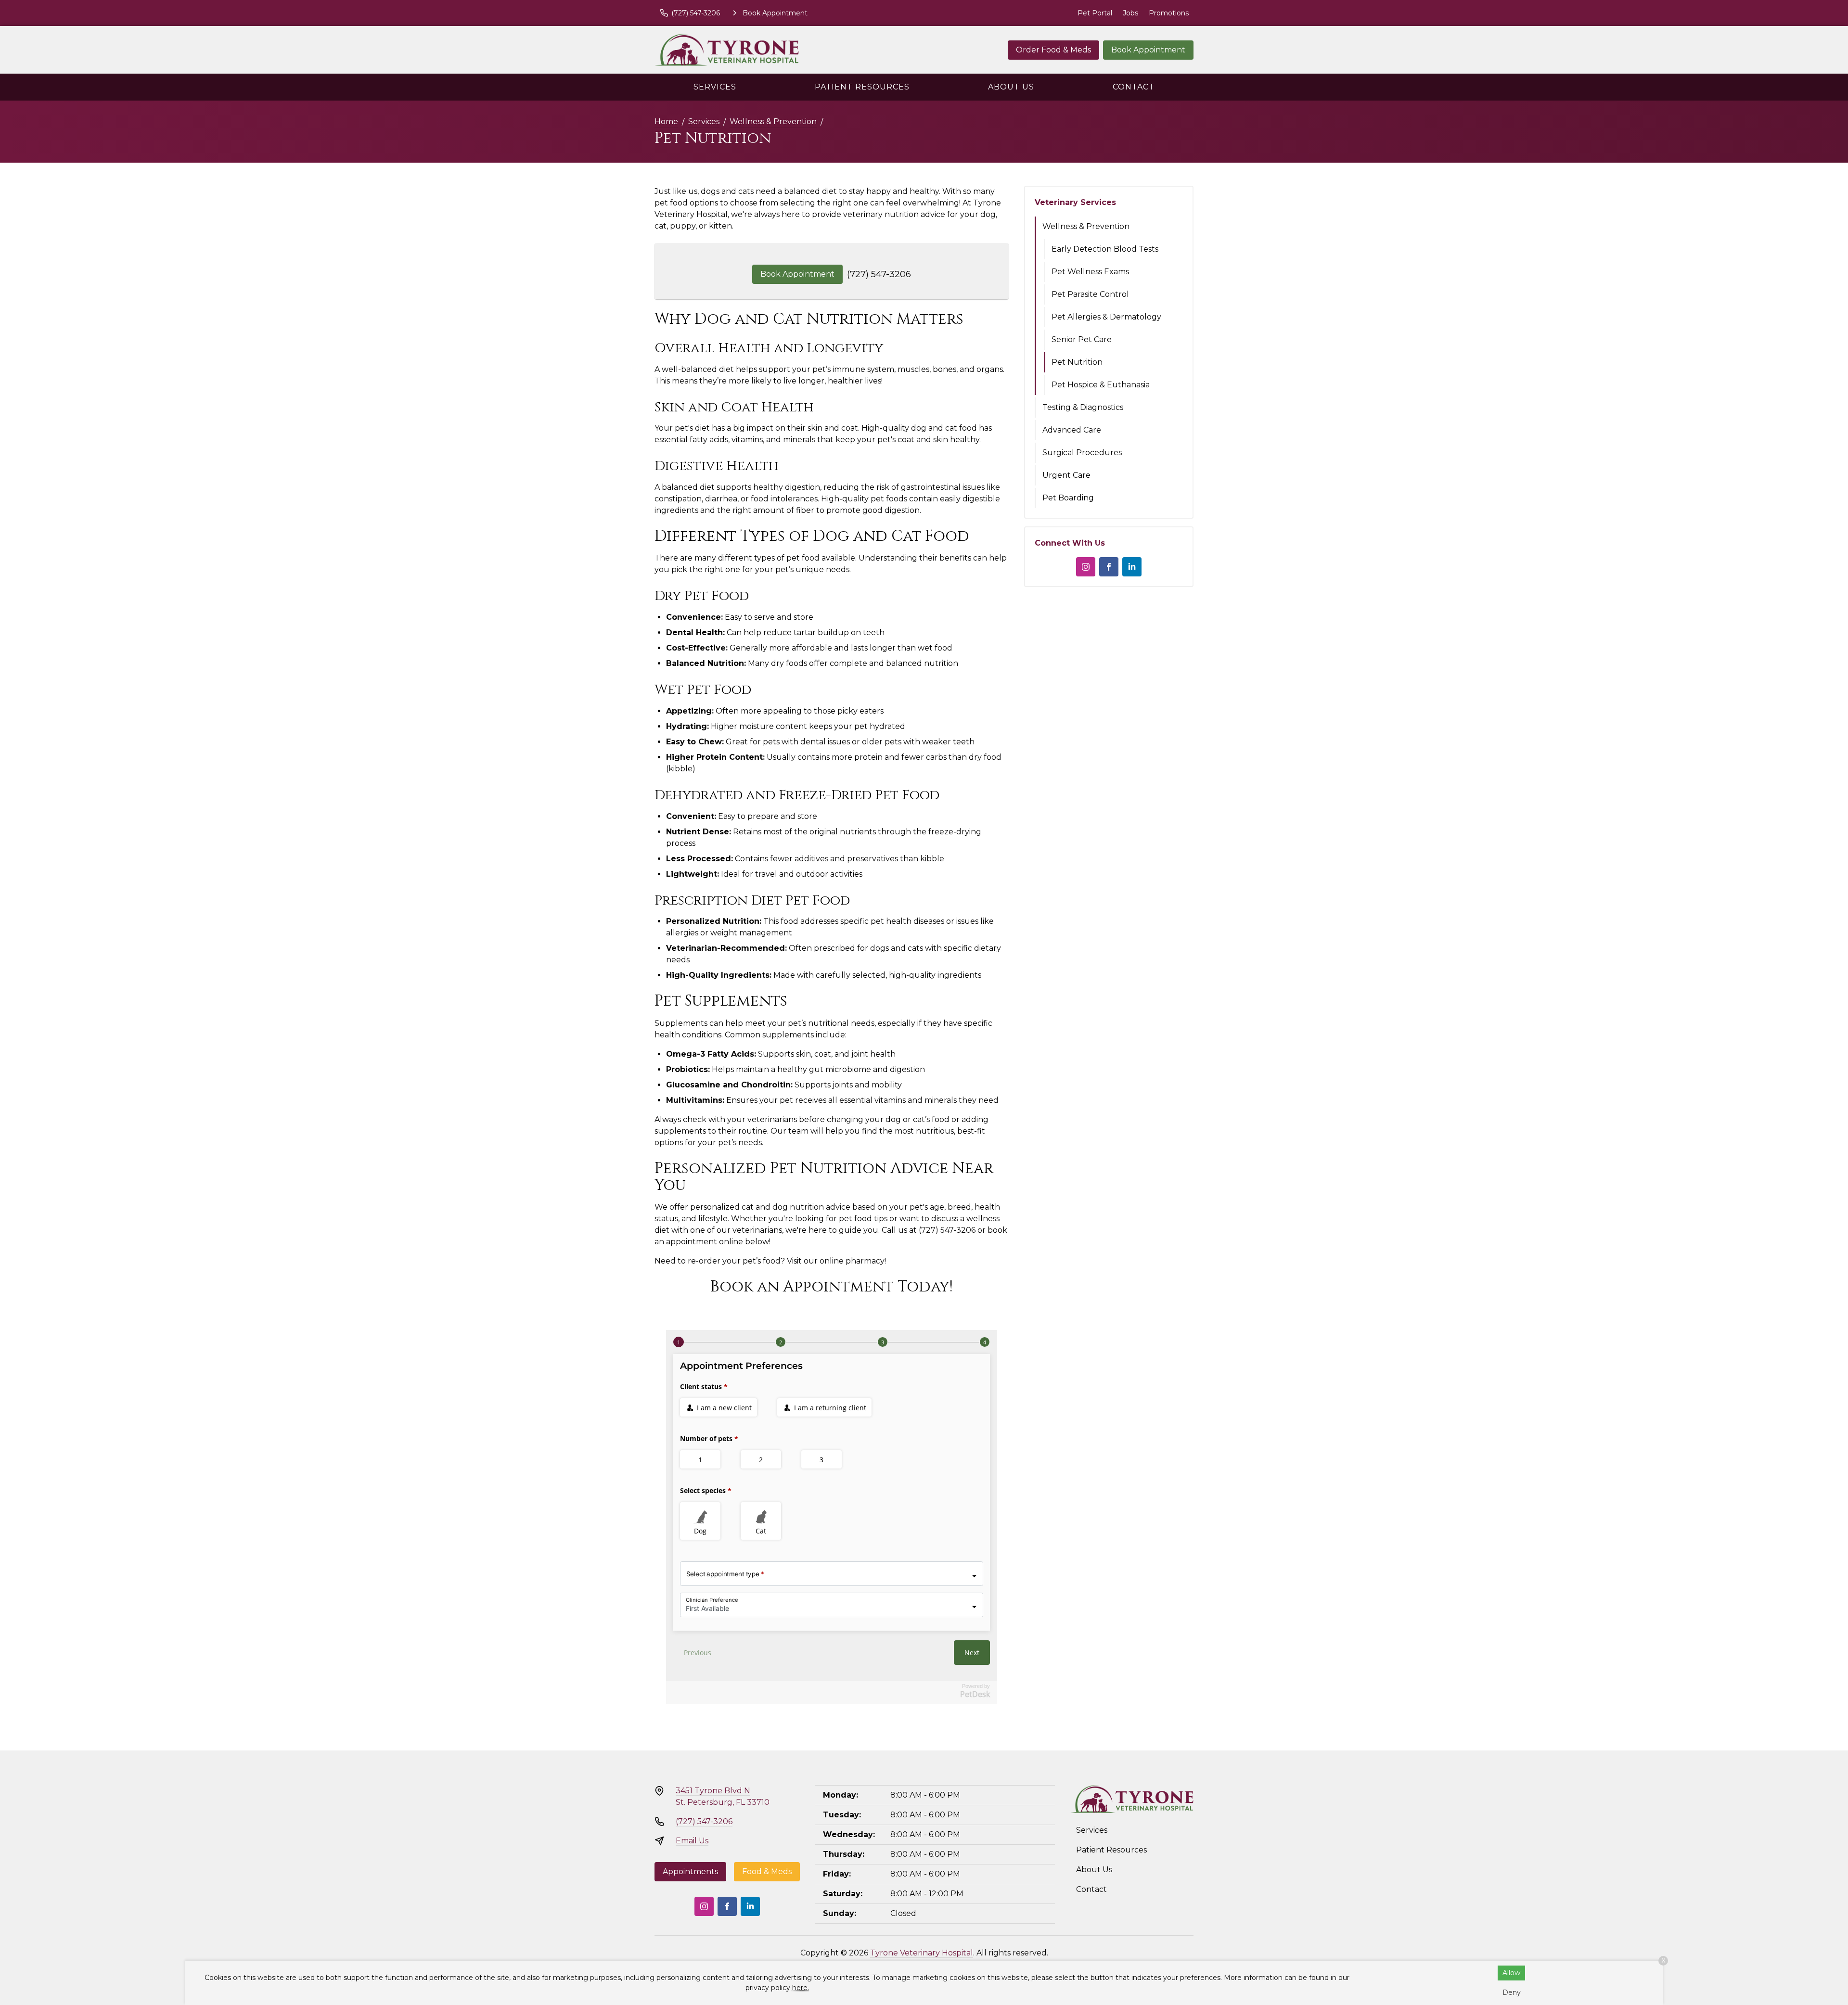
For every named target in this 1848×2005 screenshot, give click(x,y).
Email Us (692, 1841)
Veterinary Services (1075, 202)
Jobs (1130, 13)
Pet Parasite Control (1090, 294)
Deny (1512, 1992)
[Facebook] (1109, 567)
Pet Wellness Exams (1090, 272)
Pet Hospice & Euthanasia (1101, 385)
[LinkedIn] (1132, 567)
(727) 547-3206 (879, 274)
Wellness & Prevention (773, 121)
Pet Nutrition (1077, 362)
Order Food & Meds (1053, 50)
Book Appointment (1148, 50)
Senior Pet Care (1082, 339)
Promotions (1169, 13)
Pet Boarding (1068, 498)
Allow (1511, 1973)
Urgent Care (1066, 475)
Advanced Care (1072, 430)
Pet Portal (1095, 13)
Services (715, 87)
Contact (1134, 87)
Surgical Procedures (1082, 453)
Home (666, 121)
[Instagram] (1086, 567)
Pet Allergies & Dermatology (1106, 317)
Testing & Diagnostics (1083, 407)
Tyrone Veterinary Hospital (922, 1953)
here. (801, 1988)
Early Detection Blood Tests (1105, 249)
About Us (1011, 87)
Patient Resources (862, 87)
